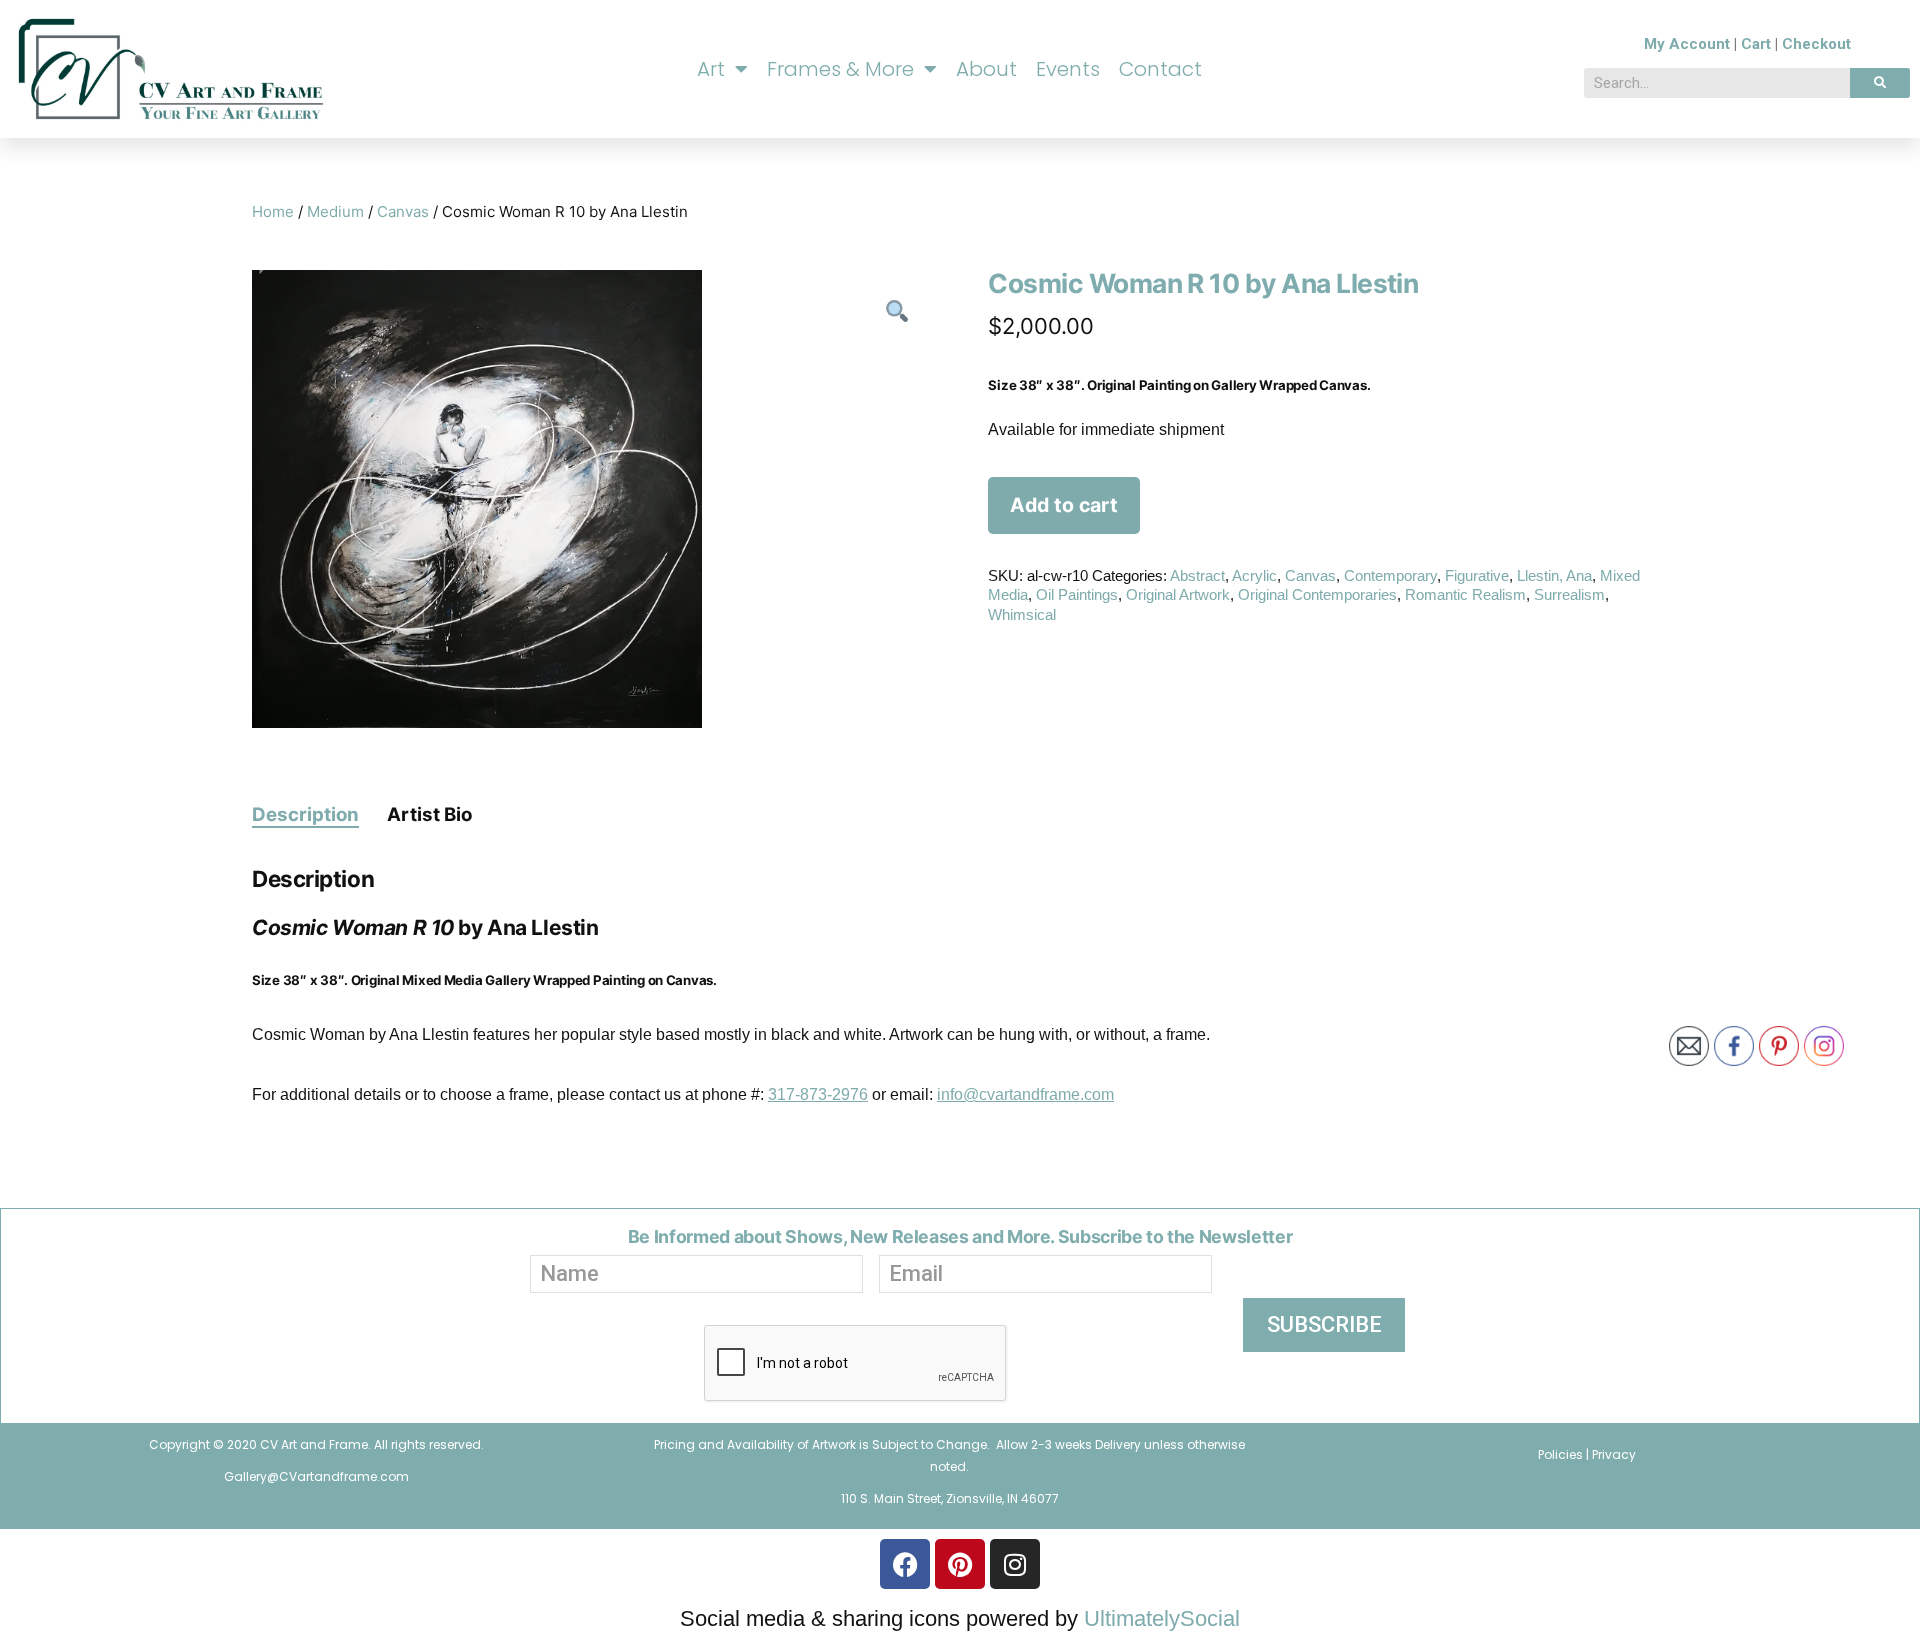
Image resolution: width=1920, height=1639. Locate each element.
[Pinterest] (960, 1564)
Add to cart (1064, 505)
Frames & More (840, 69)
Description (305, 814)
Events (1068, 69)
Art (711, 69)
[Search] (1880, 83)
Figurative (1477, 575)
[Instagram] (1015, 1564)
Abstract (1197, 575)
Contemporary (1390, 575)
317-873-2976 (818, 1094)
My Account (1687, 44)
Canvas (403, 211)
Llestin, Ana (1554, 575)
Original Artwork (1178, 594)
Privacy (1614, 1454)
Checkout (1816, 44)
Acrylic (1254, 575)
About (986, 69)
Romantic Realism (1465, 594)
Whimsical (1022, 614)
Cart (1756, 44)
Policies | (1565, 1454)
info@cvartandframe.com (1025, 1094)
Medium (335, 211)
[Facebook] (905, 1564)
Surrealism (1569, 594)
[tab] (305, 814)
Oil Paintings (1077, 594)
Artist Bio (429, 814)
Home (273, 211)
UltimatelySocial (1162, 1618)
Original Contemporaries (1317, 594)
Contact (1160, 69)
